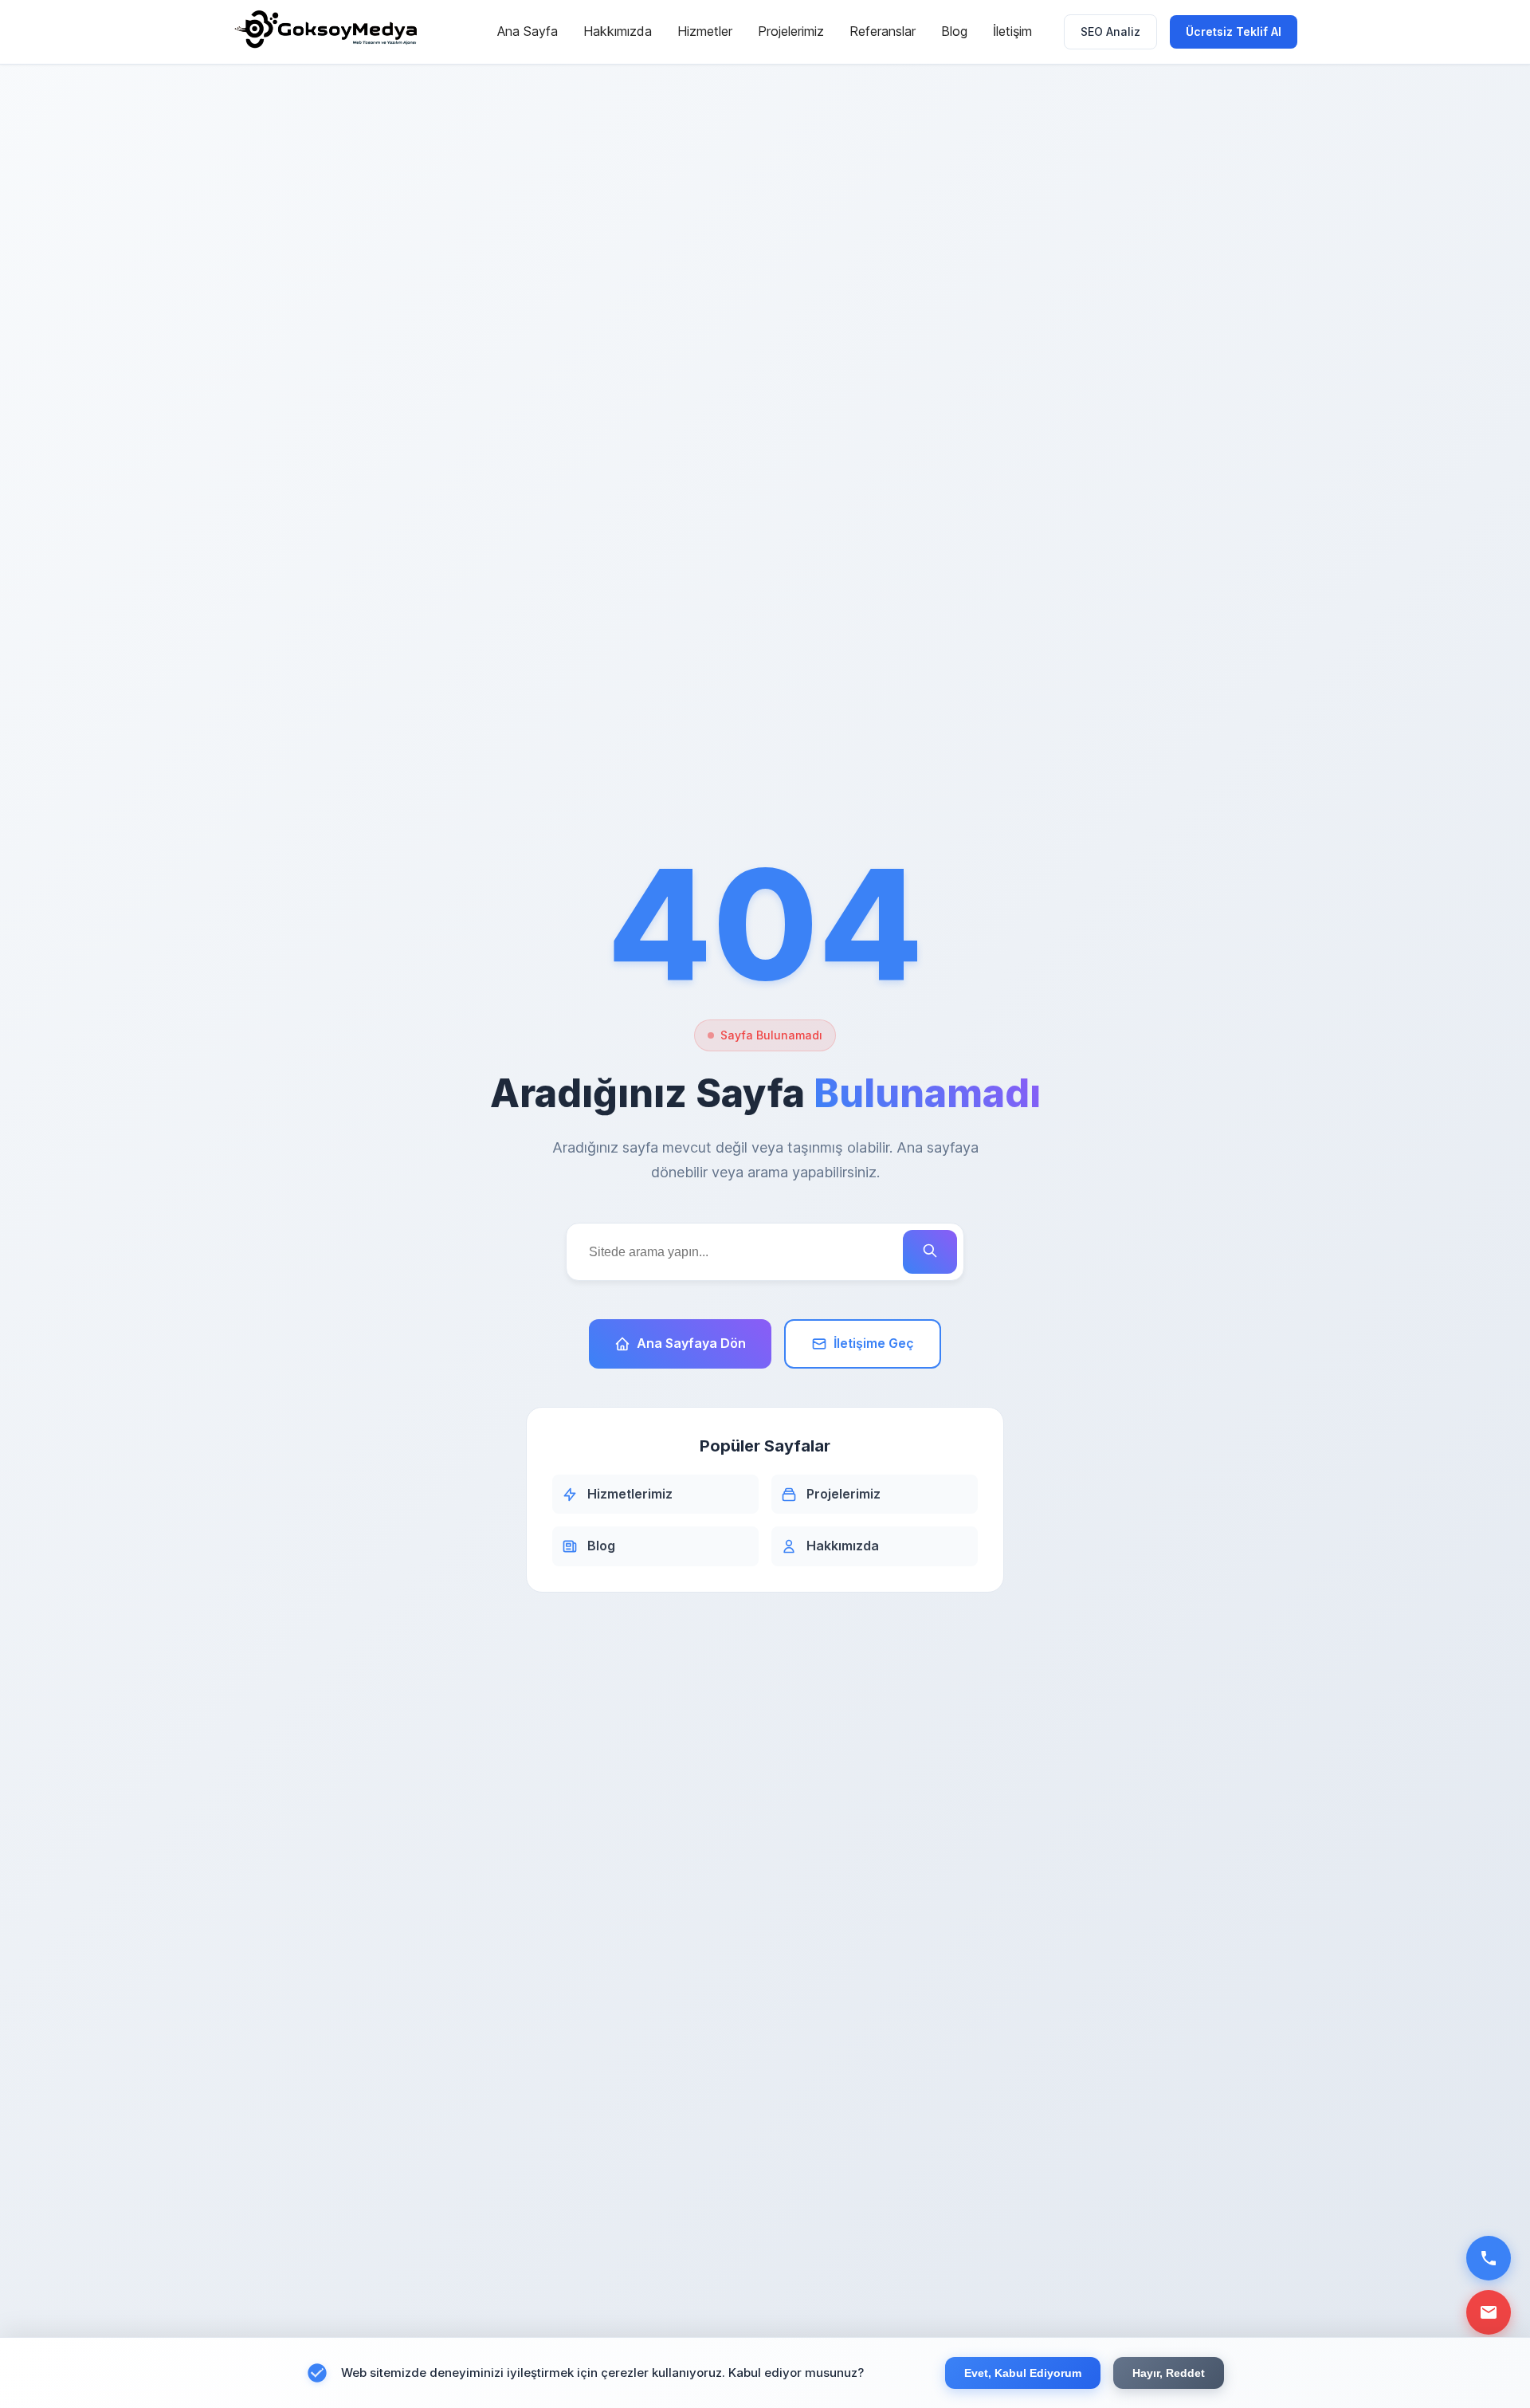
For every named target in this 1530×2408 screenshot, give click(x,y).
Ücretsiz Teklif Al (1234, 31)
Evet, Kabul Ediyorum (1023, 2373)
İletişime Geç (874, 1343)
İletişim (1012, 31)
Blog (954, 31)
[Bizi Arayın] (1489, 2258)
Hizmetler (705, 31)
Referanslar (883, 31)
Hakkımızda (618, 31)
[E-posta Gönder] (1489, 2312)
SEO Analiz (1110, 31)
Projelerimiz (791, 31)
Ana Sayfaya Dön (691, 1343)
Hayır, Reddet (1169, 2373)
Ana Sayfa (528, 31)
